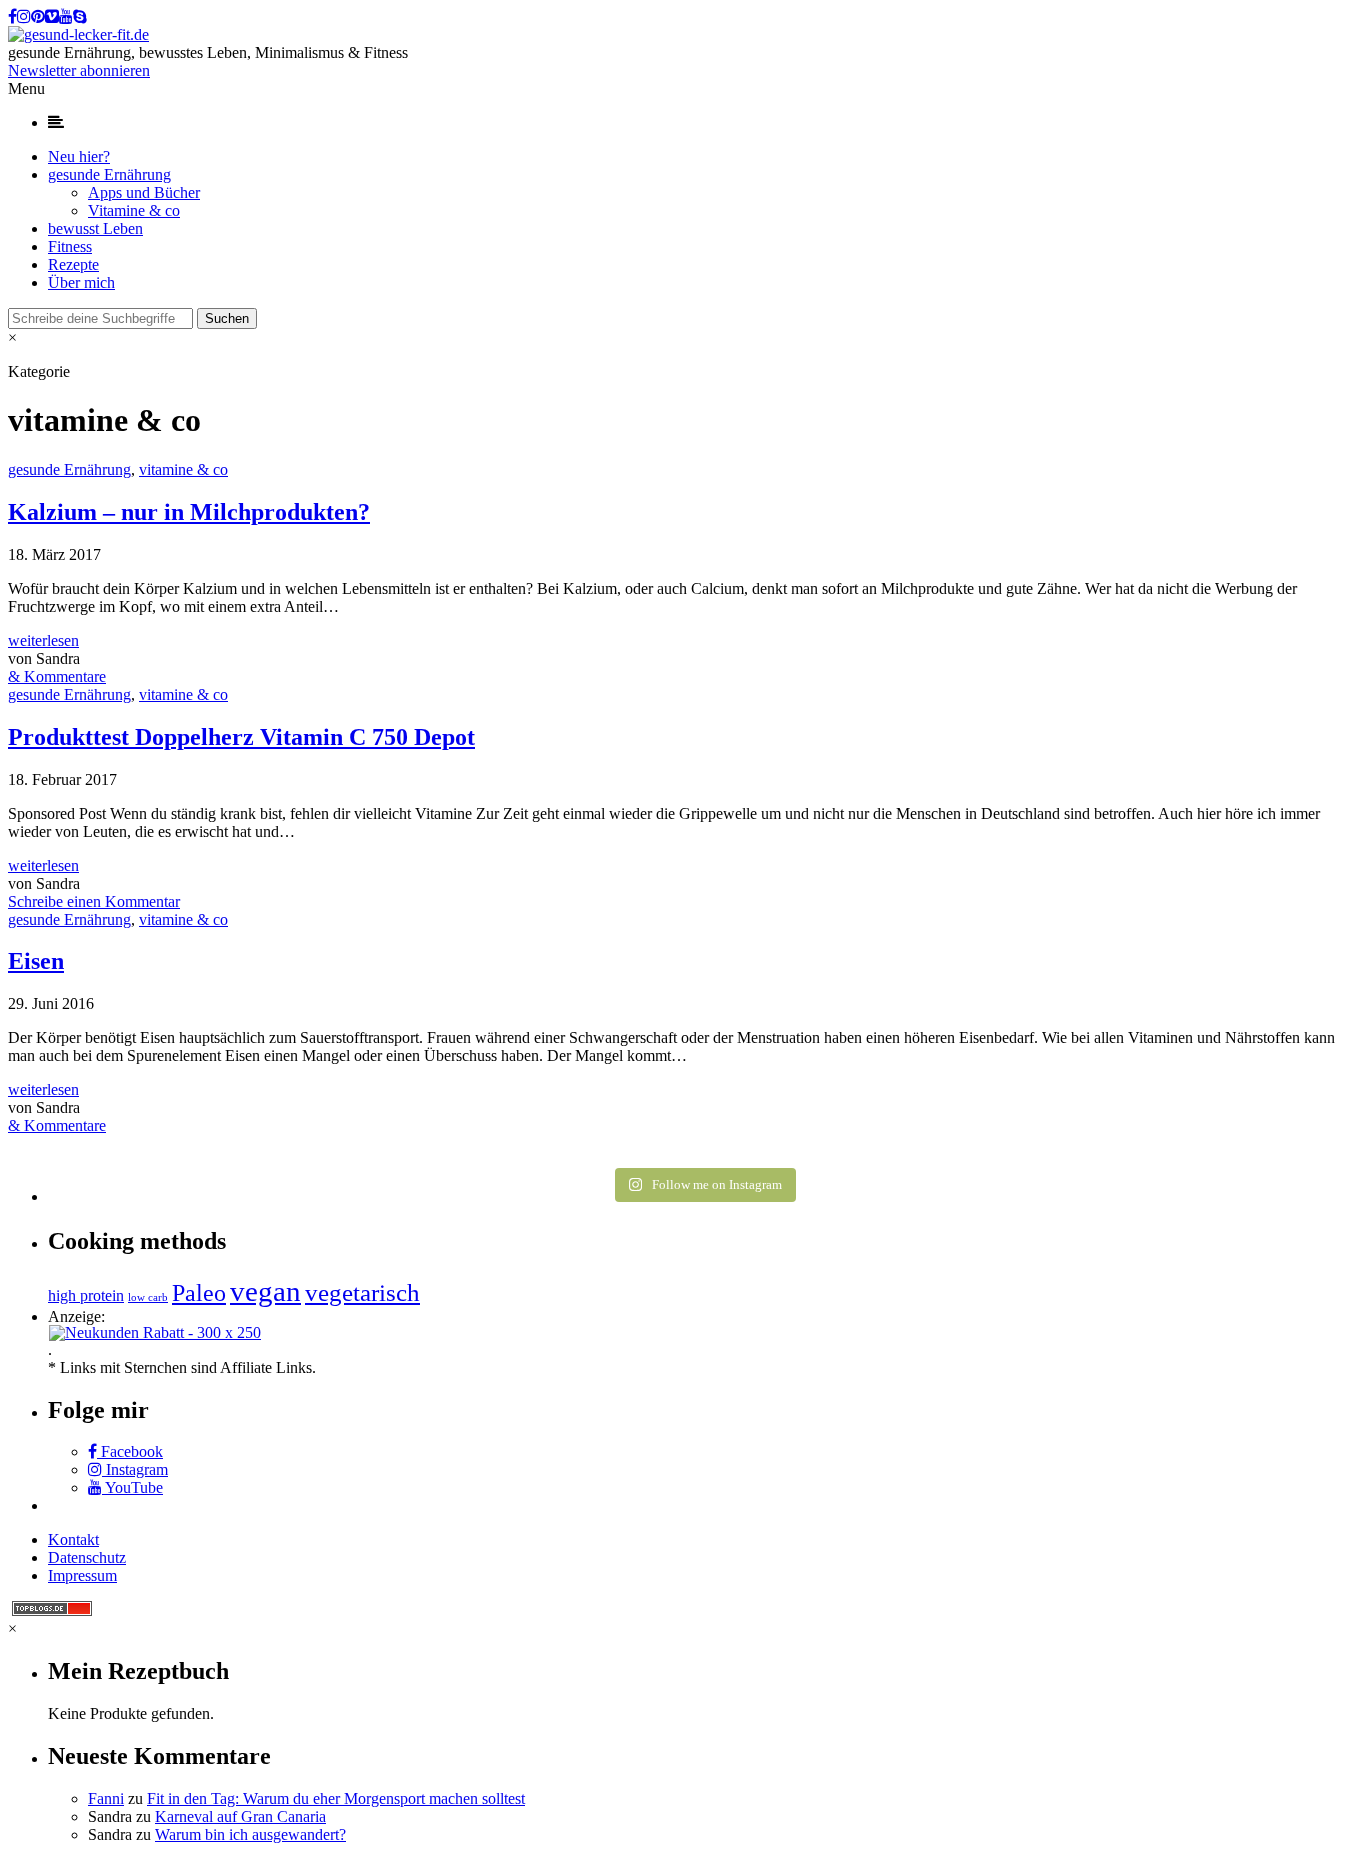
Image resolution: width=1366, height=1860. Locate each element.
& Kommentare (57, 676)
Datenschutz (87, 1557)
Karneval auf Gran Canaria (240, 1816)
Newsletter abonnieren (79, 70)
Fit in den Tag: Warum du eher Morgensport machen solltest (336, 1798)
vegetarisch (362, 1292)
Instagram (135, 1469)
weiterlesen (43, 640)
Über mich (81, 282)
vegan (265, 1291)
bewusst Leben (95, 228)
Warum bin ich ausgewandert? (250, 1834)
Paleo (199, 1292)
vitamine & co (183, 469)
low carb (148, 1297)
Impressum (82, 1575)
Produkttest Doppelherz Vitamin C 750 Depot (241, 737)
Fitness (70, 246)
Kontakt (73, 1539)
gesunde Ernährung (109, 174)
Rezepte (73, 264)
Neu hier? (79, 156)
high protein (86, 1295)
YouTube (132, 1487)
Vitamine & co (134, 210)
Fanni (106, 1798)
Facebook (130, 1451)
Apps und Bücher (144, 192)
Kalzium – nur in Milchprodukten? (189, 512)
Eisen (36, 961)
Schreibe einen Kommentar (94, 901)
